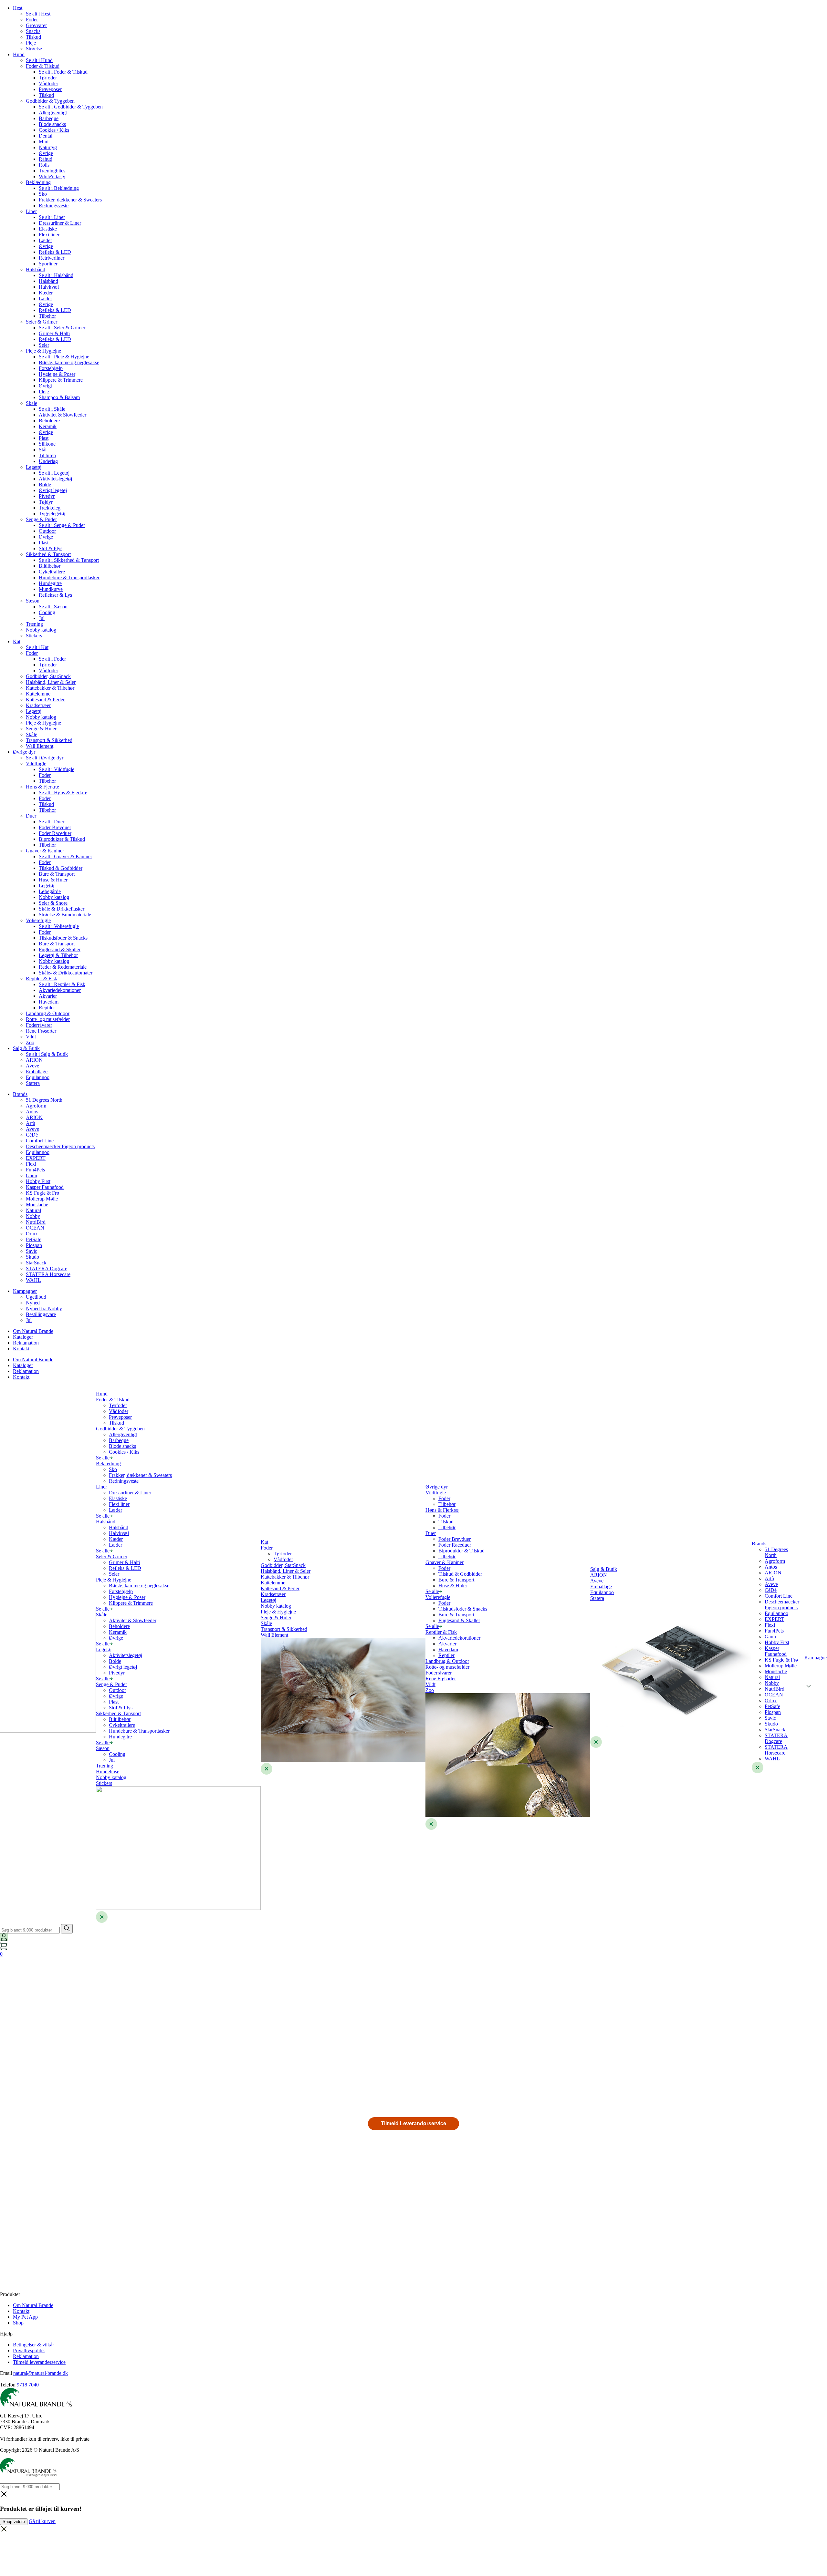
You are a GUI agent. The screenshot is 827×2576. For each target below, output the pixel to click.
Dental (46, 136)
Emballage (37, 1072)
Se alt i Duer (52, 822)
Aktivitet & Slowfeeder (63, 415)
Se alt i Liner (52, 217)
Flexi (31, 1164)
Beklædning (38, 182)
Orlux (32, 1234)
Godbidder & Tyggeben (50, 101)
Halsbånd (36, 269)
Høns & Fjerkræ (42, 787)
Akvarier (48, 996)
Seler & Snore (53, 903)
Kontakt (21, 1349)
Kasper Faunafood (45, 1187)
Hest (18, 8)
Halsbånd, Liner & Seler (51, 682)
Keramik (48, 426)
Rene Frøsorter (41, 1031)
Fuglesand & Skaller (60, 949)
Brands (20, 1094)
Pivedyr (47, 496)
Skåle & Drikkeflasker (62, 909)
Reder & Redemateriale (63, 967)
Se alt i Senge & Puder (62, 525)
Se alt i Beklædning (59, 188)
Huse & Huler (53, 880)
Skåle (31, 403)
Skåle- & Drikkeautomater (66, 973)
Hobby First (38, 1181)
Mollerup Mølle (42, 1199)
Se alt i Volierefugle (59, 926)
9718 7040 (28, 2385)
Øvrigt (45, 386)
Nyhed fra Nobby (44, 1309)
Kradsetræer (38, 705)
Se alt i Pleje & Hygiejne (64, 357)
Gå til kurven (42, 2521)
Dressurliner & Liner (60, 223)
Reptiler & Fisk (42, 979)
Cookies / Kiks (54, 130)
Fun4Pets (35, 1170)
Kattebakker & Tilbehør (50, 688)
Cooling (47, 612)
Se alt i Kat (37, 647)
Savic (31, 1251)
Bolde (45, 484)
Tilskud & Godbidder (61, 868)
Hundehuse (108, 1772)
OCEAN (35, 1228)
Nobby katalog (41, 630)
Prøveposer (50, 89)
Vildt (31, 1037)
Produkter (10, 2294)
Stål (43, 450)
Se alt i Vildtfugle (57, 769)
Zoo (30, 1042)
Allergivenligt (53, 113)
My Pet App (25, 2317)
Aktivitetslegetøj (55, 479)
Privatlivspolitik (29, 2350)
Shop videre (14, 2522)
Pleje (31, 43)
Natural (33, 1210)
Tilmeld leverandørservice (39, 2362)
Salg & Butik (26, 1048)
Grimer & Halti (54, 333)
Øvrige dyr (24, 752)
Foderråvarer (39, 1025)
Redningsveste (54, 206)
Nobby (33, 1216)
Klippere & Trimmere (61, 380)
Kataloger (23, 1337)
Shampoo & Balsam (59, 397)
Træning (34, 624)
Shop (18, 2323)
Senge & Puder (41, 519)
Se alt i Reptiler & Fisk (62, 984)
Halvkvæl (49, 287)
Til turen (47, 455)
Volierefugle (38, 920)
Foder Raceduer (55, 833)
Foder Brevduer (55, 827)
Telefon (8, 2385)
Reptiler (47, 1008)
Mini (44, 142)
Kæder (46, 293)
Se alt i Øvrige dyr (45, 758)
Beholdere (49, 421)
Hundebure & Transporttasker (69, 577)
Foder (32, 20)
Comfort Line (40, 1141)
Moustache (37, 1205)
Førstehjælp (51, 368)
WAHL (33, 1280)
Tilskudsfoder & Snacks (63, 938)
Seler (44, 345)
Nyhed (33, 1303)
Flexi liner (49, 235)
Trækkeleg (50, 508)
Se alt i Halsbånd (56, 275)
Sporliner (48, 264)
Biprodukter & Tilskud (62, 839)
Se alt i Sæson (53, 607)
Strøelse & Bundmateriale (65, 915)
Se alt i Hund (39, 60)
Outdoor (47, 531)
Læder (45, 240)
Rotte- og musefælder (48, 1019)
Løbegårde (50, 891)
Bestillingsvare (41, 1314)
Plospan (34, 1245)
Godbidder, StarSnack (48, 676)
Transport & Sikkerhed (49, 740)
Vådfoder (48, 83)
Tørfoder (48, 78)
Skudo (32, 1257)
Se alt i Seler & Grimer (62, 328)
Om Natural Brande (33, 1331)
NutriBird (36, 1222)
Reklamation (26, 1343)
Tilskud (33, 37)
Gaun (31, 1175)
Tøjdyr (46, 502)
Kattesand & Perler (45, 700)
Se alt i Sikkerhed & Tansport (69, 560)
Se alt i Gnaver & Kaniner (65, 856)
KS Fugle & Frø (42, 1193)
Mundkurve (51, 589)
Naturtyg (48, 147)
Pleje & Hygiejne (43, 351)
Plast (44, 438)
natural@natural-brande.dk (41, 2373)
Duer (31, 816)
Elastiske (48, 229)
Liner (31, 211)
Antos (32, 1112)
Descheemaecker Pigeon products (60, 1146)
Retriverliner (52, 258)
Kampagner (25, 1291)
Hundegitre (50, 583)
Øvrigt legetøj (53, 490)
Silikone (47, 444)
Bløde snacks (52, 124)
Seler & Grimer (42, 322)
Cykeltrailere (52, 572)
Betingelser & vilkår (33, 2345)
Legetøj (34, 467)
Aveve (32, 1066)
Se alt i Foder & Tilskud (63, 72)
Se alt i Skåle (52, 409)
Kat (17, 641)
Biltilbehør (50, 566)
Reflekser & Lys (55, 595)
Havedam (49, 1002)
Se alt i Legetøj (54, 473)
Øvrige (46, 153)
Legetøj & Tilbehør (58, 955)
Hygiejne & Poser (57, 374)
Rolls (44, 165)
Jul (42, 618)
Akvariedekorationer (60, 990)
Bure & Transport (57, 874)
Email (6, 2373)
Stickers (34, 636)
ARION (34, 1060)
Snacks (33, 31)
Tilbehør (47, 316)
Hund (19, 54)
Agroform (36, 1106)
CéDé (32, 1135)
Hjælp (6, 2334)
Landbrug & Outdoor (48, 1013)
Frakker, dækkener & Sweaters (70, 200)
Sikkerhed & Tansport (48, 554)
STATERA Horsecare (48, 1274)
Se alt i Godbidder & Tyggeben (71, 107)
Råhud (46, 159)
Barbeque (49, 118)
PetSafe (34, 1239)
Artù (31, 1123)
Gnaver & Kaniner (45, 851)
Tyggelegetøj (52, 514)
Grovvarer (36, 25)
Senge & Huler (41, 729)
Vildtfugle (36, 763)
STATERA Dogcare (47, 1268)
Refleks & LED (55, 252)
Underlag (48, 461)
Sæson (33, 601)
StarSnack (36, 1263)
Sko (43, 194)
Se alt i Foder (52, 659)
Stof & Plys (51, 548)
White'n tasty (52, 176)
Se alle (103, 1458)
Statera (33, 1083)
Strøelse (34, 49)
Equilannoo (38, 1077)
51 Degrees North (44, 1100)
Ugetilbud (36, 1297)
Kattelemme (38, 694)
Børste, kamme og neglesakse (69, 362)
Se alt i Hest (38, 14)
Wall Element (40, 746)
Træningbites (52, 171)
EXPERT (36, 1158)
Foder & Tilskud (43, 66)
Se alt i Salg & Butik (47, 1054)
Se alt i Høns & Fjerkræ (63, 793)
